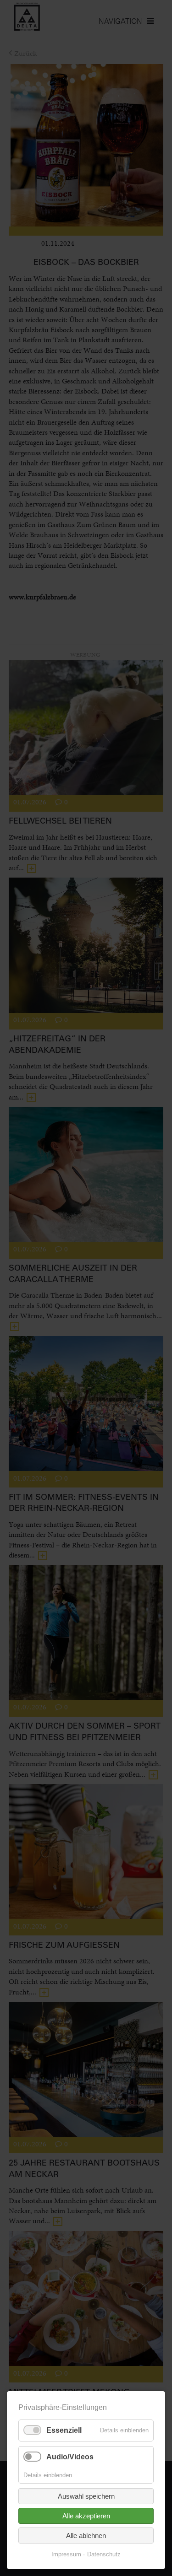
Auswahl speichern (86, 2496)
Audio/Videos (70, 2457)
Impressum (66, 2554)
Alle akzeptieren (86, 2516)
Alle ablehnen (86, 2536)
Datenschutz (104, 2554)
